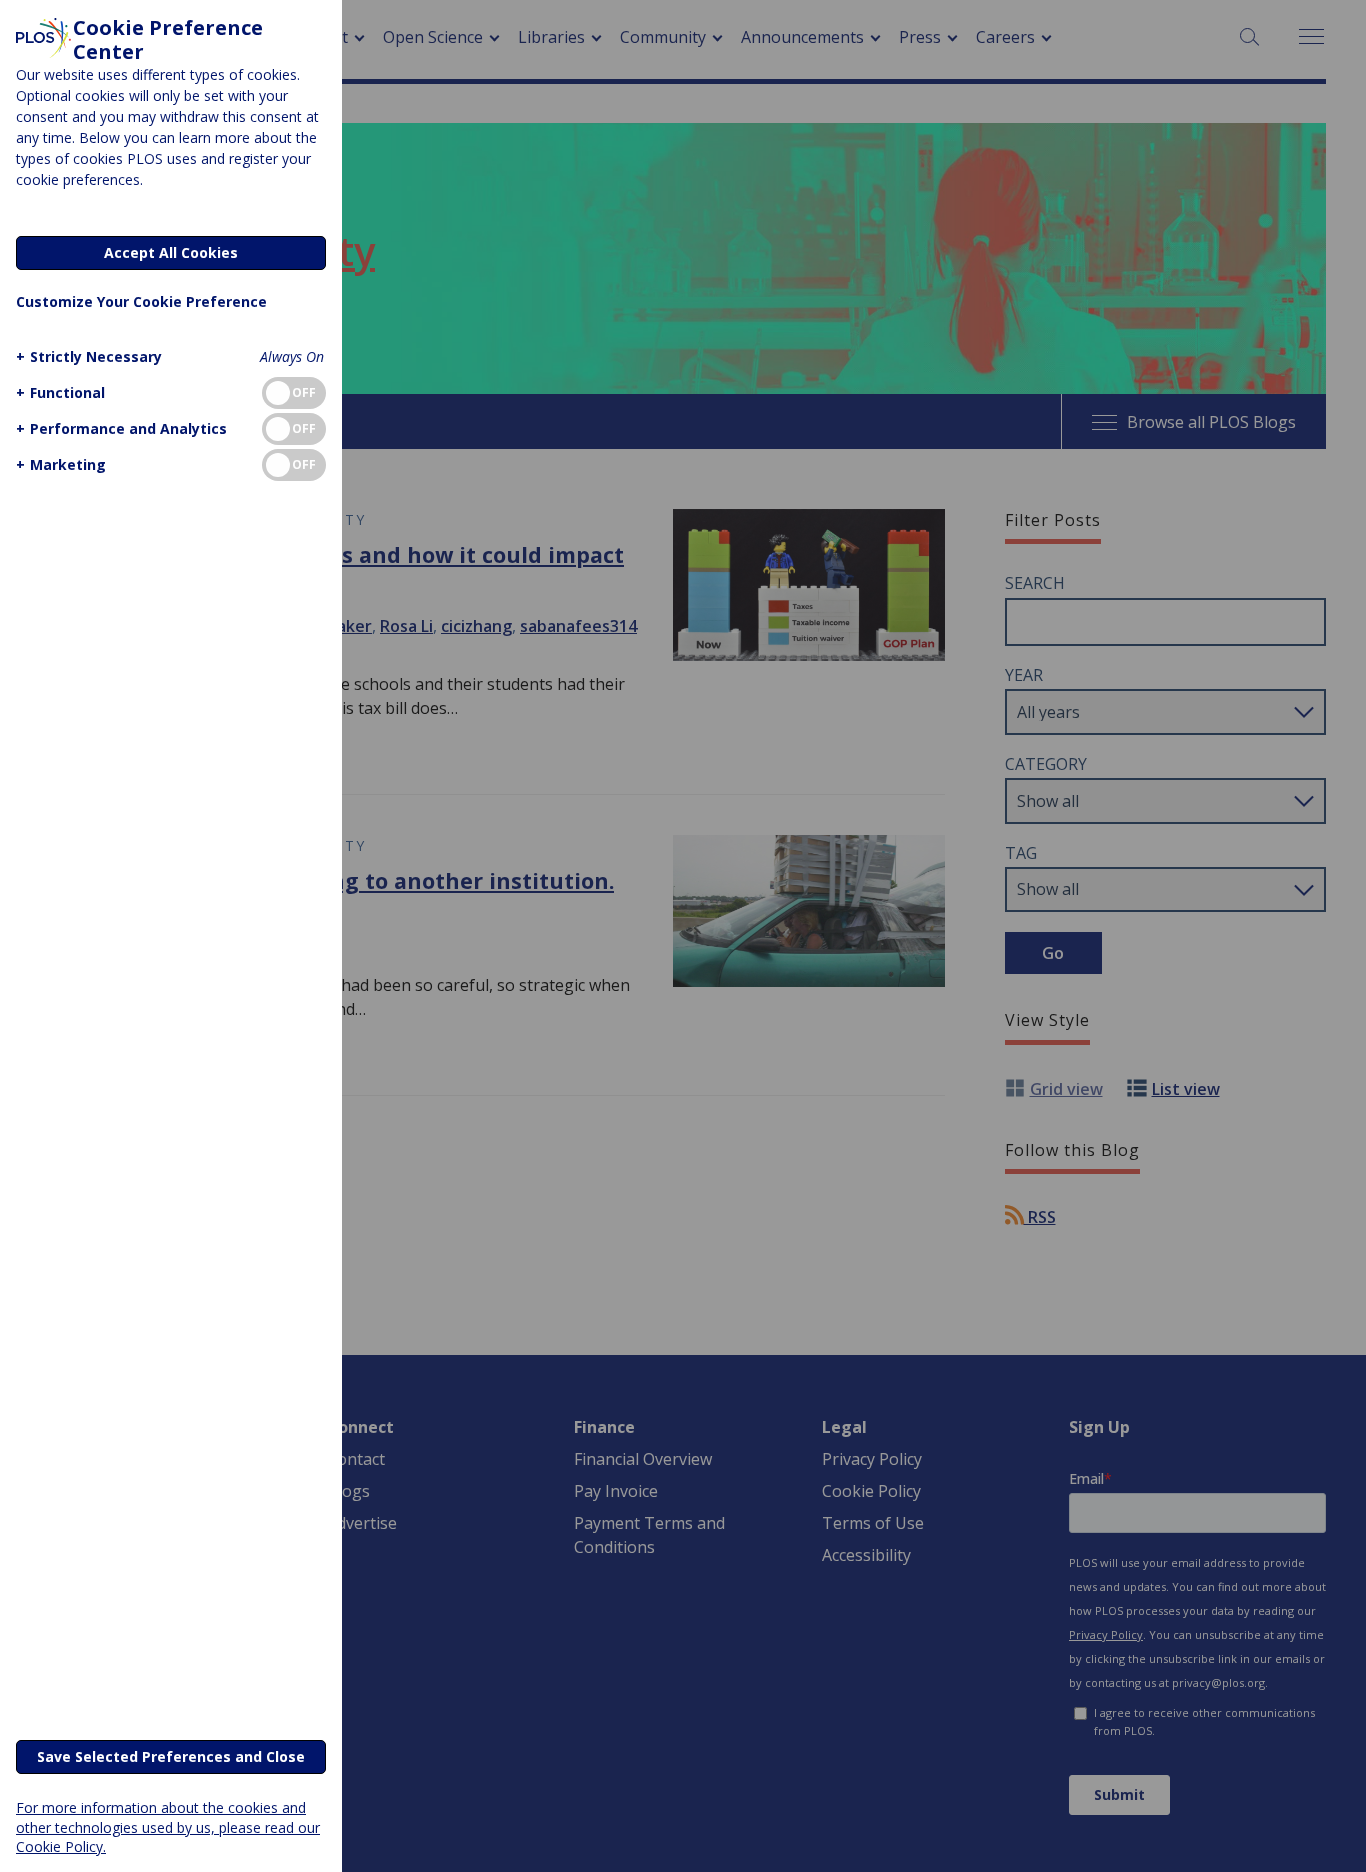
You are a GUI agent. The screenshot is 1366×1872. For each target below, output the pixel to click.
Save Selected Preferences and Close (171, 1756)
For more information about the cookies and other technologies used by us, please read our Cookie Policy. (168, 1826)
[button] (89, 356)
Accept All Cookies (171, 252)
